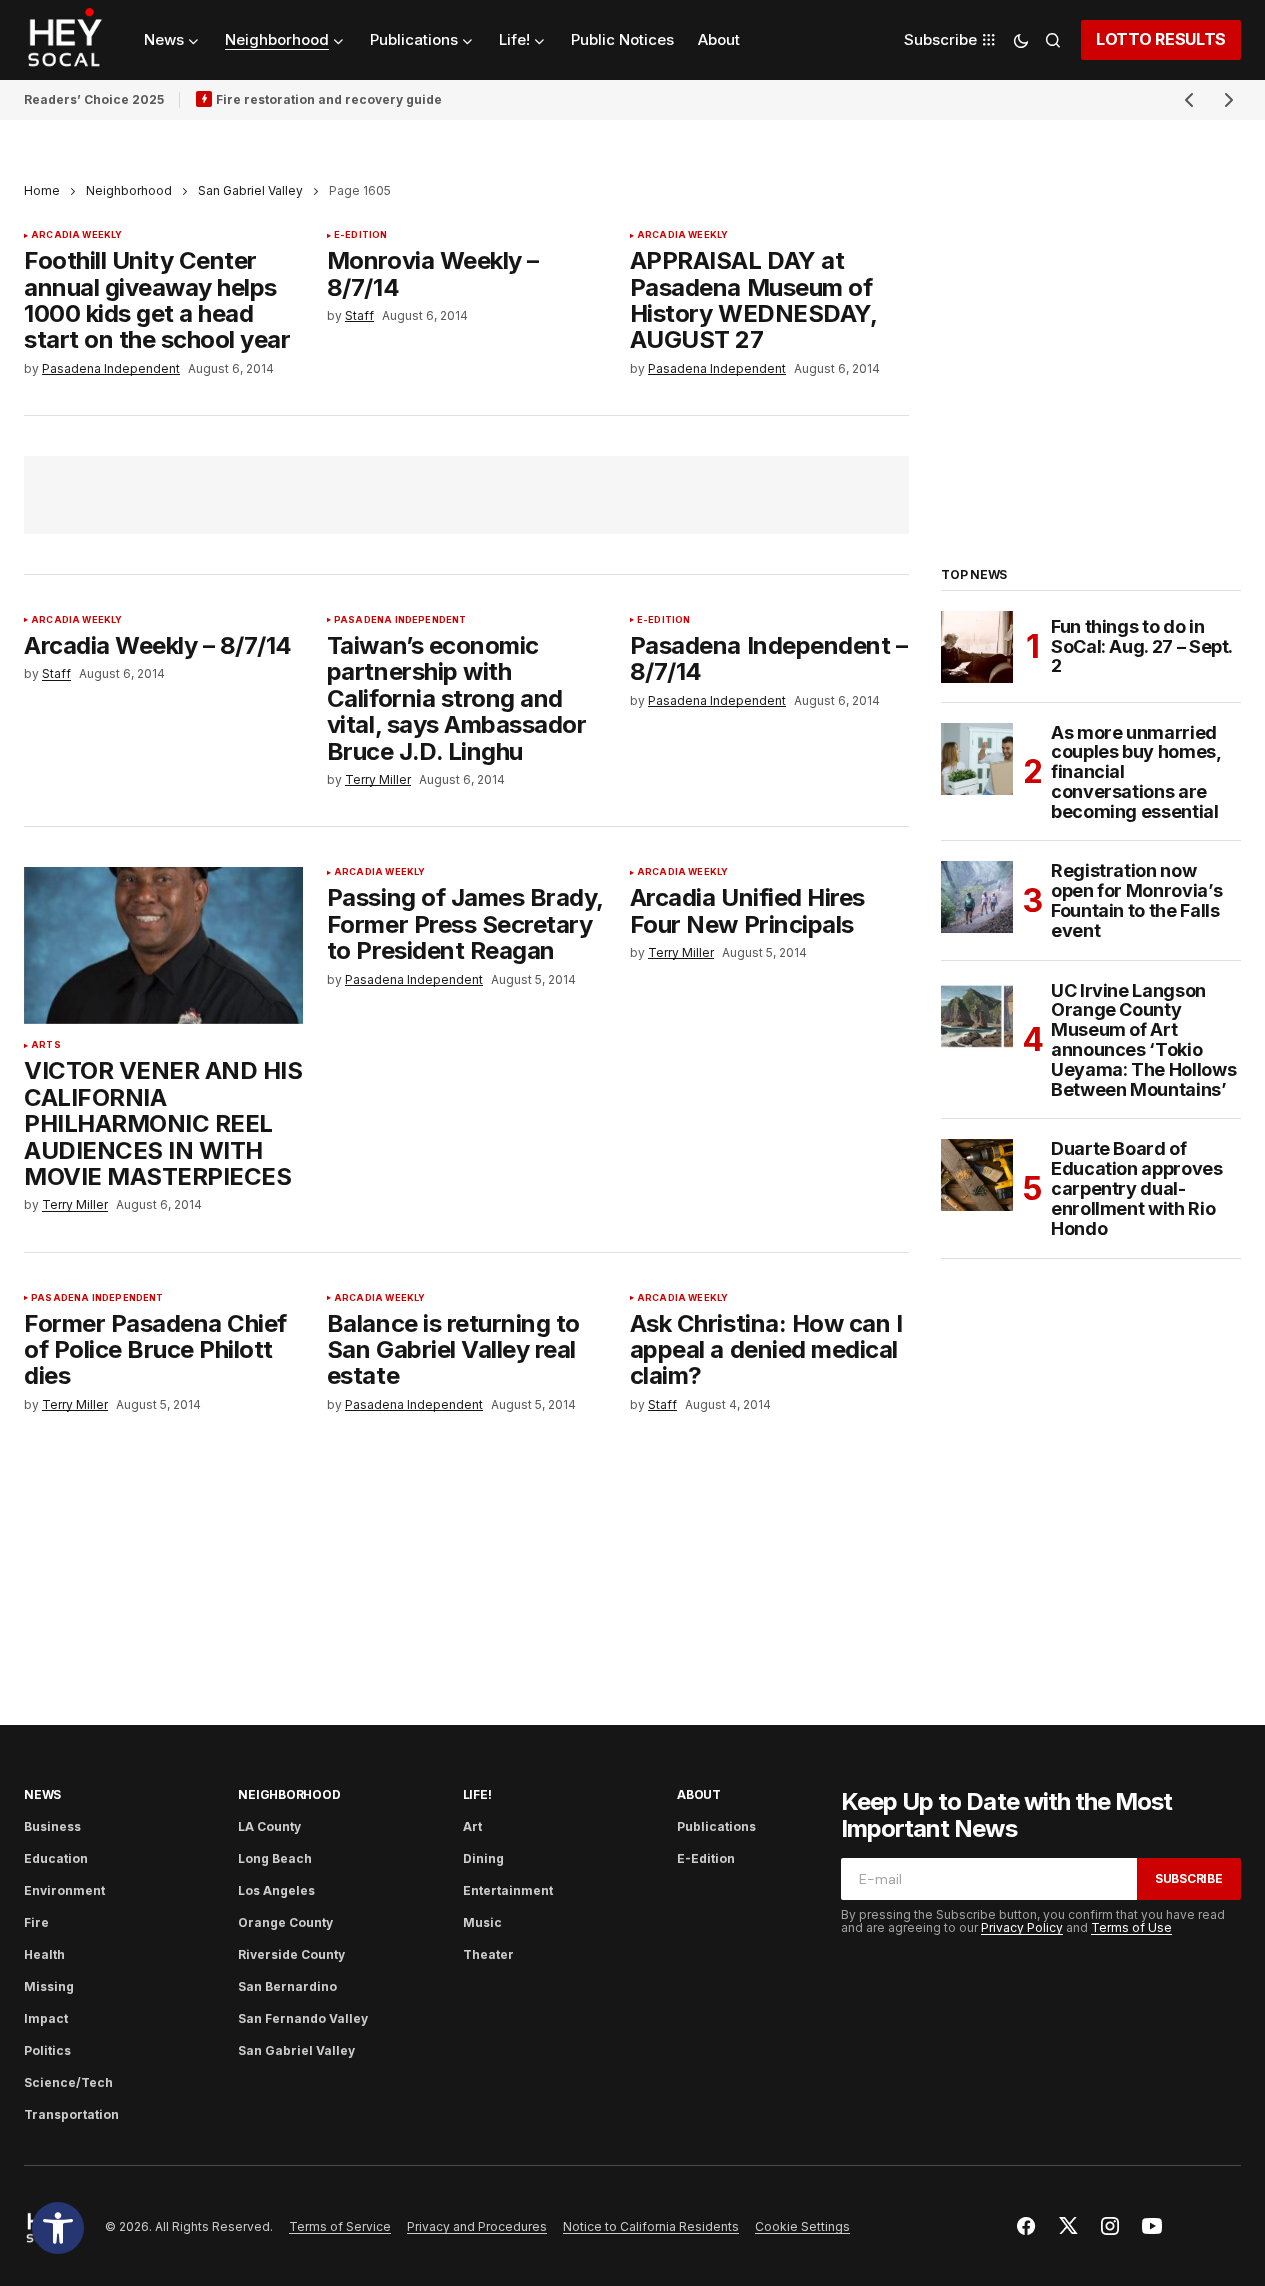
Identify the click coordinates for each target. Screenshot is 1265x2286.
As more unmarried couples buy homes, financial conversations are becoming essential (1136, 772)
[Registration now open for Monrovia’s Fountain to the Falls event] (977, 897)
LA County (269, 1826)
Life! (477, 1794)
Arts (46, 1045)
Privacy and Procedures (477, 2226)
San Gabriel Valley (250, 190)
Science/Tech (68, 2082)
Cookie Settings (802, 2226)
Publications (716, 1826)
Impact (46, 2018)
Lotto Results (1161, 39)
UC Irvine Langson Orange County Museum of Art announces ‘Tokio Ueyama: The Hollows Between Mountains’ (1143, 1040)
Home (42, 190)
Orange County (285, 1922)
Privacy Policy (1022, 1927)
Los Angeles (276, 1890)
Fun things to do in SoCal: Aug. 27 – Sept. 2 (1141, 646)
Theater (488, 1954)
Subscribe (1189, 1878)
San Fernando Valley (303, 2018)
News (42, 1794)
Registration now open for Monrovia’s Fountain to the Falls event (1136, 900)
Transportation (71, 2114)
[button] (58, 2228)
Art (472, 1826)
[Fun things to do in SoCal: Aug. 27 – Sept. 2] (977, 647)
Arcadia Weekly (77, 235)
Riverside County (291, 1954)
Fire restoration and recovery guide (329, 99)
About (699, 1794)
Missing (49, 1986)
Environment (64, 1890)
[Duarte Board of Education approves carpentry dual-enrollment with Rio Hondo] (977, 1175)
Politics (47, 2050)
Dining (483, 1858)
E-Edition (361, 235)
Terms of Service (340, 2226)
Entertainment (508, 1890)
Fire (36, 1922)
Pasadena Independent (400, 620)
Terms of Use (1131, 1927)
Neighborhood (129, 190)
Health (44, 1954)
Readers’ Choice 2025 (94, 99)
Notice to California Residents (651, 2226)
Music (482, 1922)
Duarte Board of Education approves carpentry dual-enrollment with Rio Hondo (1137, 1188)
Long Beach (275, 1858)
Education (56, 1858)
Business (52, 1826)
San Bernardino (287, 1986)
